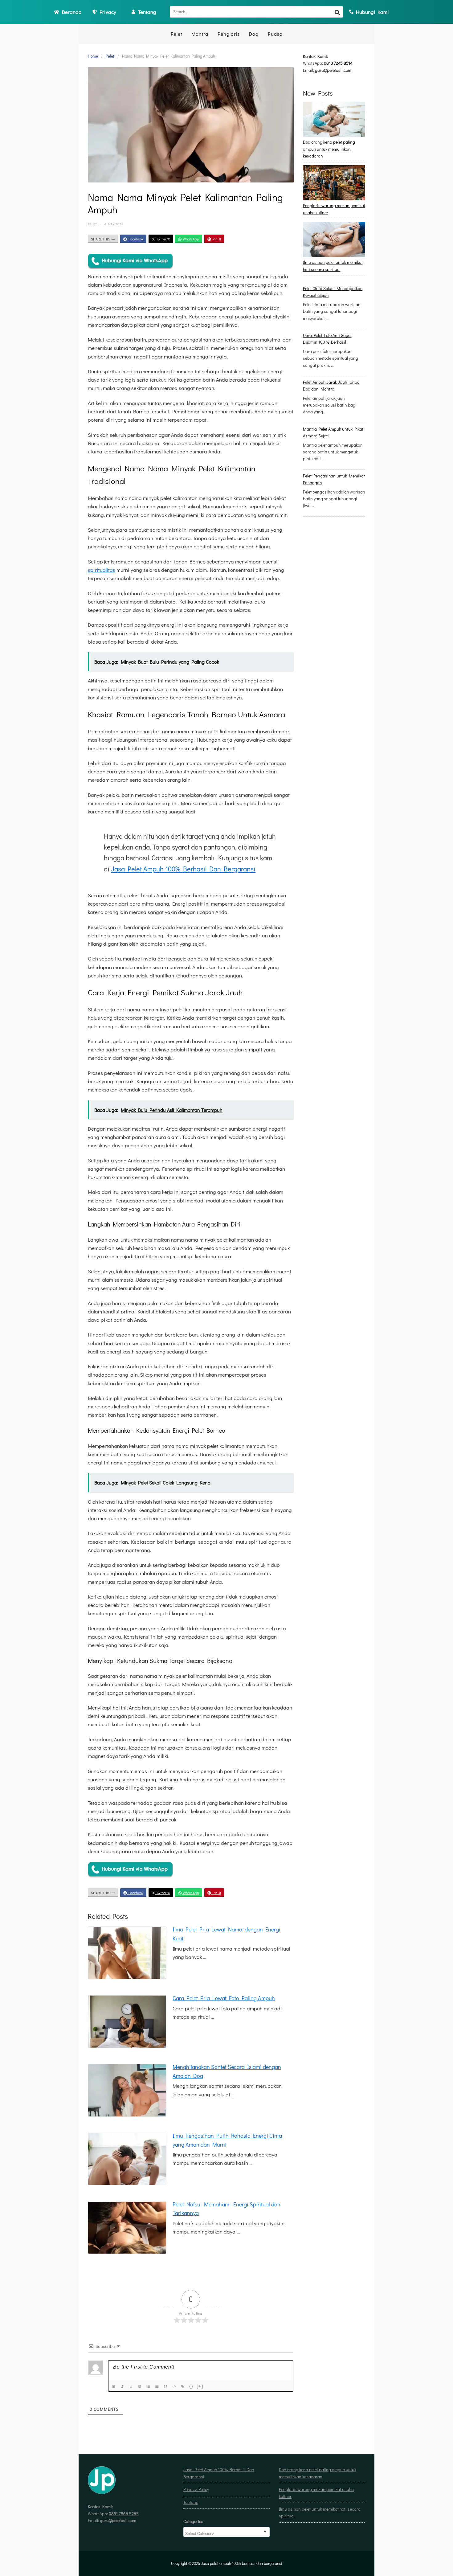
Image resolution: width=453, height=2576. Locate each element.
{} (191, 2386)
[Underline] (132, 2387)
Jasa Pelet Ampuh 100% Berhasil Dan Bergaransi (183, 869)
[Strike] (140, 2387)
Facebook (135, 239)
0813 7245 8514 (338, 63)
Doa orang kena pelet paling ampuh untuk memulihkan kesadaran (329, 149)
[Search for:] (256, 12)
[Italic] (123, 2387)
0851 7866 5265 (124, 2514)
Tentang (191, 2502)
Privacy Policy (196, 2489)
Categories (193, 2521)
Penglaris (229, 34)
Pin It (216, 239)
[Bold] (114, 2387)
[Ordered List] (149, 2387)
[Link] (183, 2387)
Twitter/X (163, 239)
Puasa (275, 34)
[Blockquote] (166, 2387)
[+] (200, 2386)
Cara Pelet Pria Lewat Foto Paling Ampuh (224, 1998)
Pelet (176, 34)
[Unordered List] (157, 2387)
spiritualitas (102, 570)
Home (93, 56)
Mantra (200, 34)
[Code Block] (175, 2387)
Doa (254, 34)
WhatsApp (190, 239)
